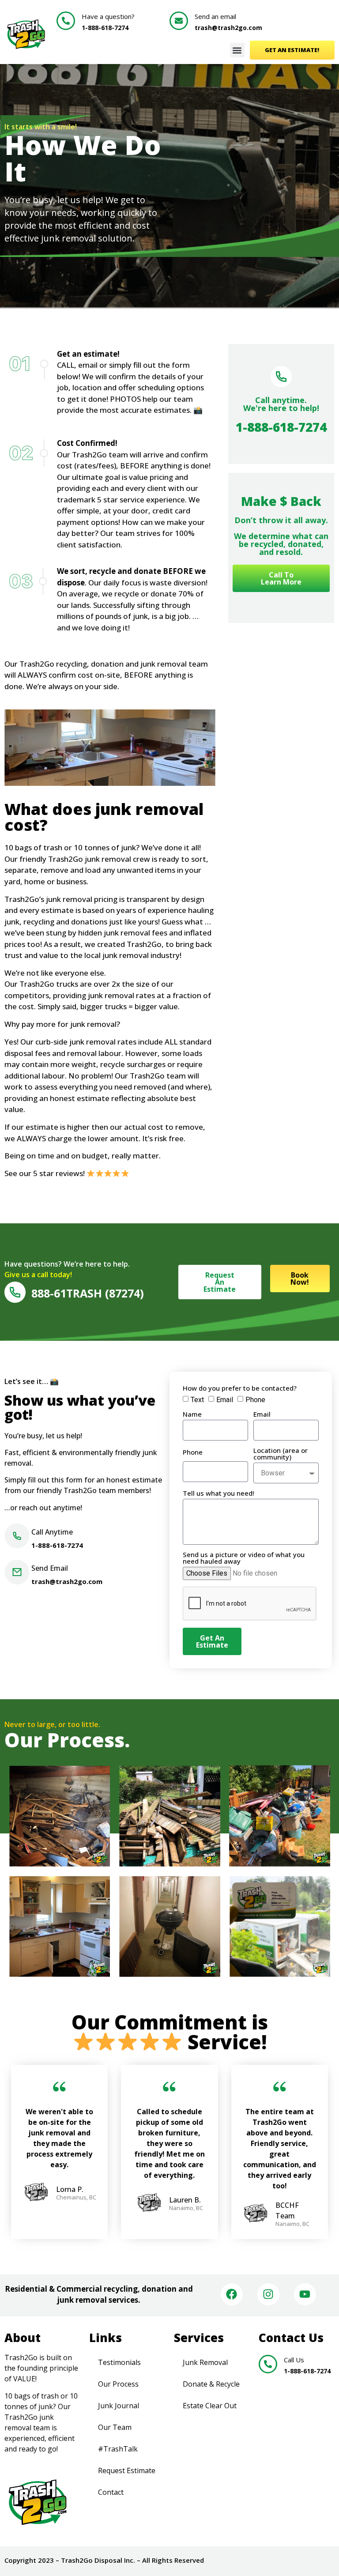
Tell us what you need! (218, 1494)
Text (197, 1400)
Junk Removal (205, 2362)
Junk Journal (119, 2406)
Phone (255, 1400)
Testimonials (119, 2362)
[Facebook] (232, 2294)
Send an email (215, 16)
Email (225, 1400)
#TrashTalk (118, 2449)
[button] (237, 50)
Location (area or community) (281, 1454)
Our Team (115, 2427)
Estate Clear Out (210, 2406)
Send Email (50, 1568)
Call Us (294, 2360)
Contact (111, 2492)
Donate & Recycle (211, 2384)
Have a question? (108, 16)
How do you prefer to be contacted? (240, 1389)
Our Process (118, 2384)
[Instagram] (268, 2294)
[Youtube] (305, 2294)
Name (192, 1415)
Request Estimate (127, 2470)
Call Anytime (52, 1532)
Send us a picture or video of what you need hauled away (244, 1558)
